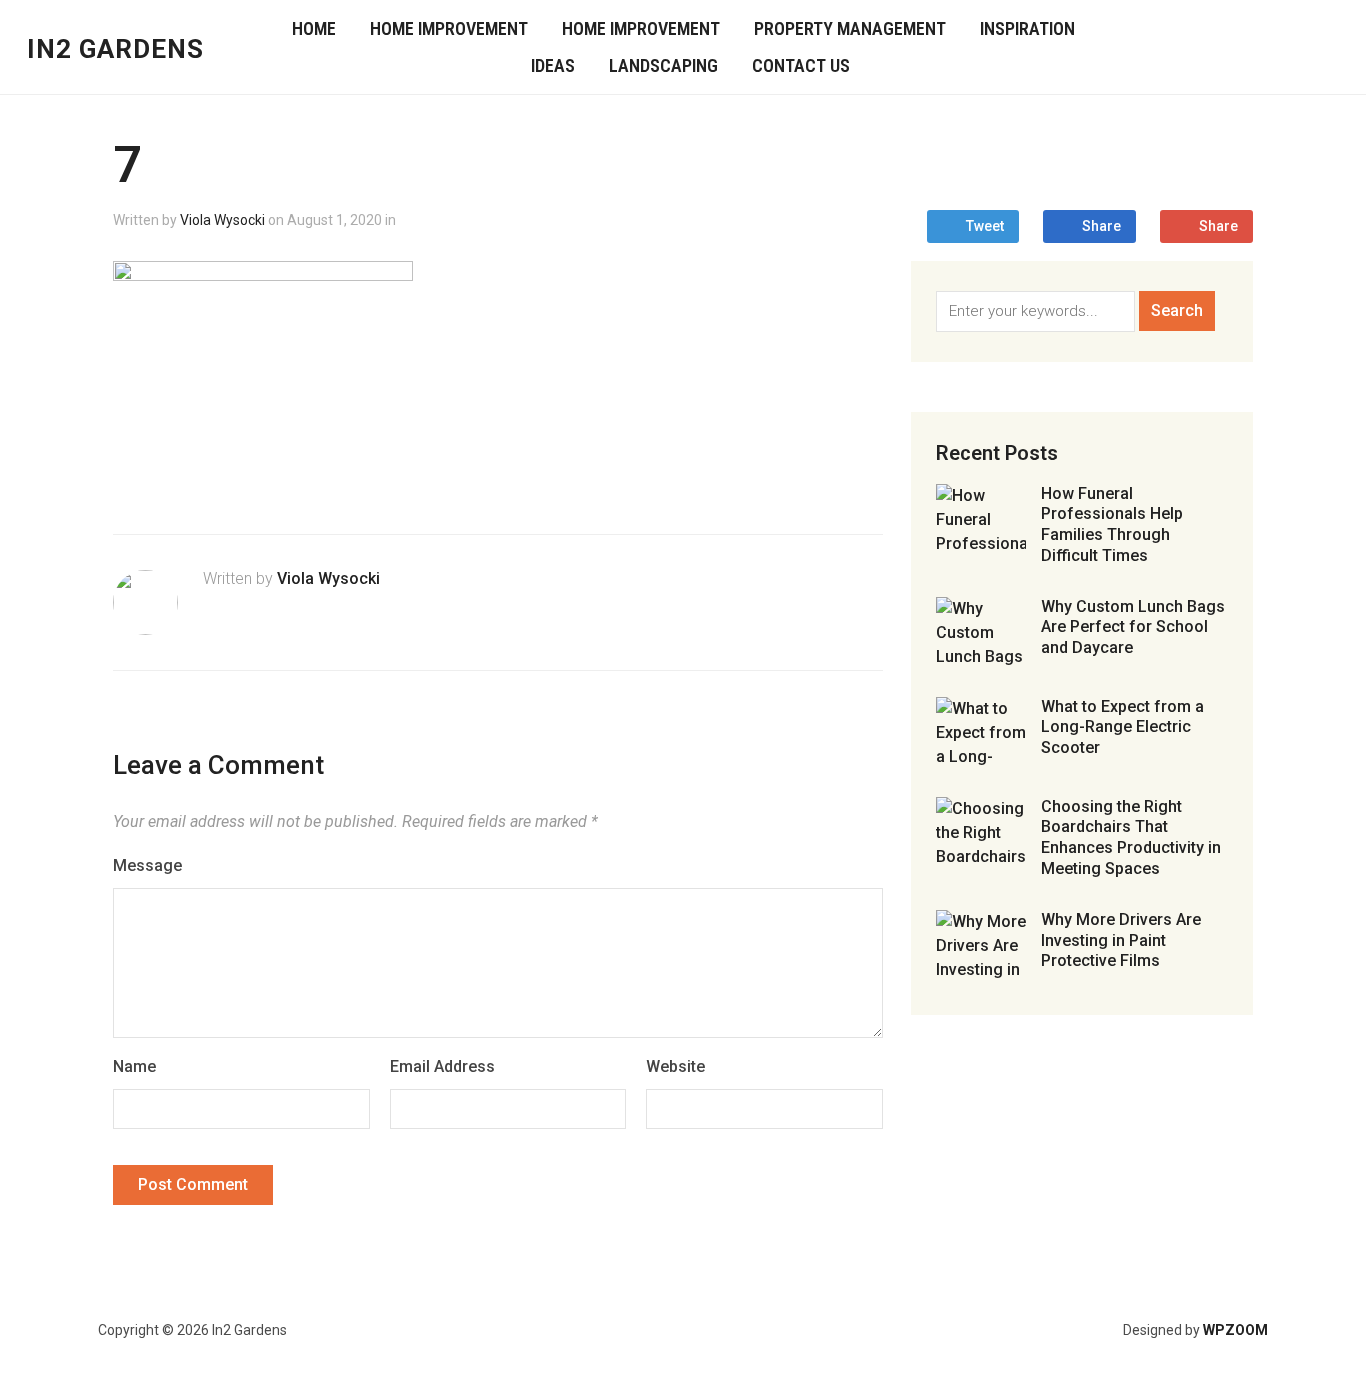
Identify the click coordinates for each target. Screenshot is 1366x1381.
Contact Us (801, 65)
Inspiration (1027, 28)
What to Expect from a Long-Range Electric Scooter (1122, 727)
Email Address (442, 1066)
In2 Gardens (115, 49)
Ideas (553, 65)
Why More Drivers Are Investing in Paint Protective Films (1121, 940)
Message (147, 865)
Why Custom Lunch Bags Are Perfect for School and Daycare (1133, 627)
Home (314, 28)
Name (134, 1066)
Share (1101, 226)
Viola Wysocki (222, 220)
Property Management (850, 28)
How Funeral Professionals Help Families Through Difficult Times (1112, 524)
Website (675, 1066)
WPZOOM (1235, 1330)
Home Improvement (449, 28)
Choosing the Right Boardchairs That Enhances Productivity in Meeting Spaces (1131, 837)
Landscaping (663, 65)
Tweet (985, 226)
